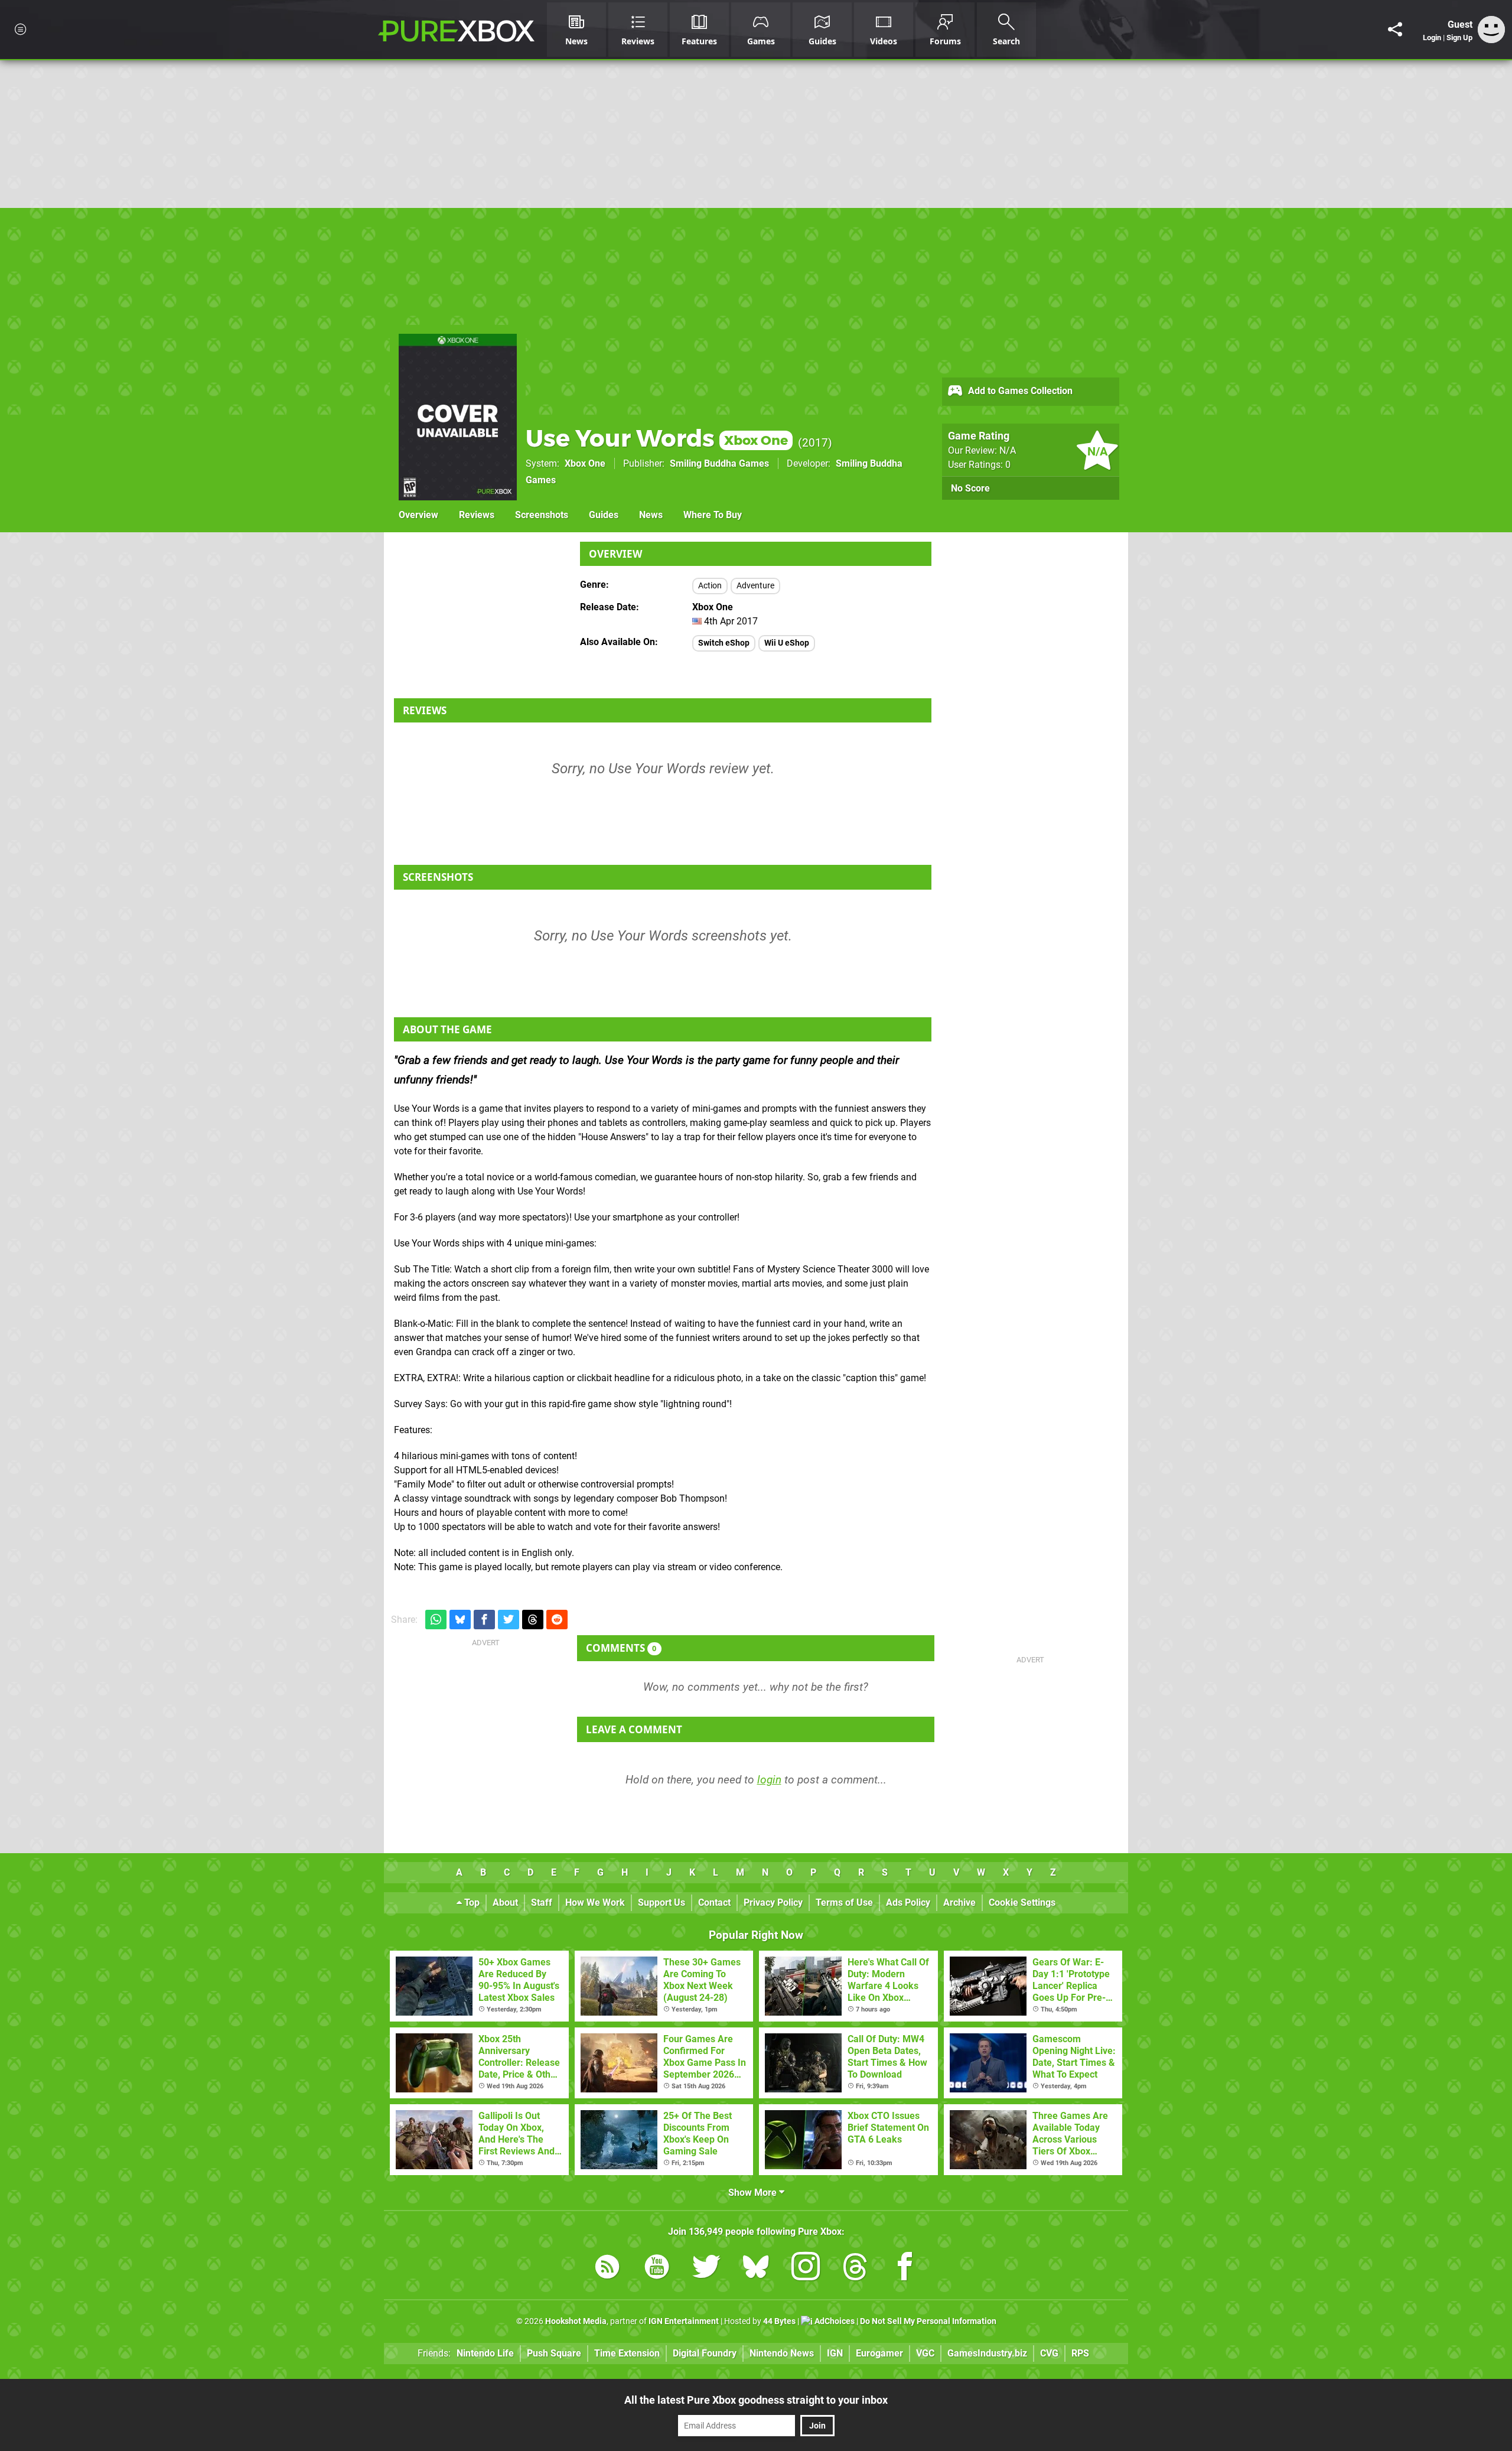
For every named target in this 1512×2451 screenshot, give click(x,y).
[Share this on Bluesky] (460, 1620)
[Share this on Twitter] (509, 1620)
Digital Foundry (705, 2353)
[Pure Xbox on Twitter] (706, 2269)
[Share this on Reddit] (557, 1620)
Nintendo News (782, 2353)
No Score (970, 488)
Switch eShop (724, 643)
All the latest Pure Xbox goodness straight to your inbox (756, 2400)
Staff (542, 1902)
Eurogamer (879, 2353)
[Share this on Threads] (533, 1620)
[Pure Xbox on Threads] (855, 2269)
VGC (925, 2353)
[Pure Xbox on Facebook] (905, 2269)
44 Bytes (779, 2321)
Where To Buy (713, 515)
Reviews (477, 515)
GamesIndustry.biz (987, 2353)
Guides (604, 515)
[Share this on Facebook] (484, 1620)
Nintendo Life (485, 2353)
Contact (714, 1902)
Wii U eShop (787, 643)
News (651, 515)
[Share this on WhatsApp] (436, 1620)
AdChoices (834, 2321)
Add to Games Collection (1019, 391)
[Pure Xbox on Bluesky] (756, 2269)
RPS (1080, 2353)
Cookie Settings (1022, 1902)
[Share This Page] (1395, 30)
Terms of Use (844, 1902)
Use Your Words (657, 438)
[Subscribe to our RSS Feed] (607, 2269)
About (505, 1902)
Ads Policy (908, 1902)
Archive (959, 1902)
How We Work (595, 1902)
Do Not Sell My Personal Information (928, 2321)
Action (710, 586)
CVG (1049, 2353)
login (769, 1780)
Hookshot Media (576, 2321)
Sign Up (1459, 38)
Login (1432, 38)
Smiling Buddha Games (719, 463)
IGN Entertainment (684, 2321)
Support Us (661, 1902)
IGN (835, 2353)
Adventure (755, 586)
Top (471, 1902)
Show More (754, 2193)
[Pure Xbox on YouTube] (657, 2269)
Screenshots (542, 515)
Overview (418, 515)
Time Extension (627, 2353)
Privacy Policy (773, 1902)
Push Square (554, 2353)
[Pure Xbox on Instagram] (806, 2269)
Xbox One (585, 463)
